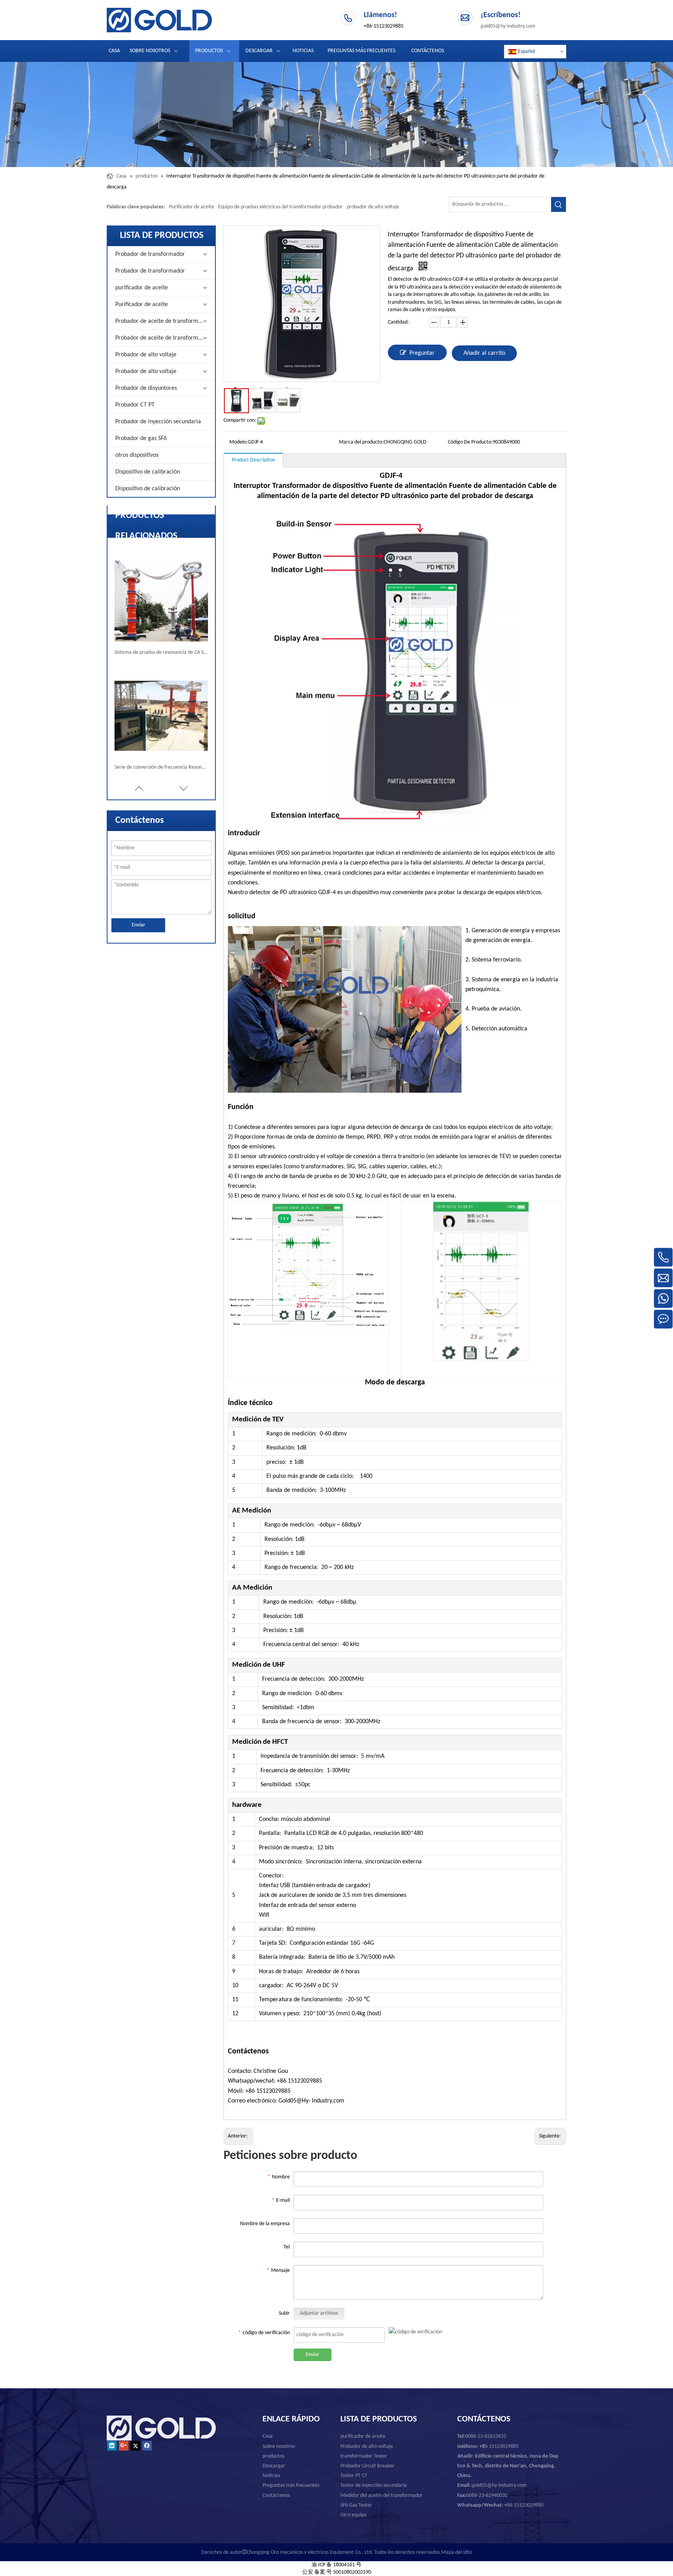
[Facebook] (147, 2446)
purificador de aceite (142, 288)
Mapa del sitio (457, 2552)
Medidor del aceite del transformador (381, 2496)
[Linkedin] (112, 2446)
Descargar (274, 2466)
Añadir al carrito (484, 353)
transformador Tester (364, 2456)
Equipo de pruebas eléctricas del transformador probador (280, 207)
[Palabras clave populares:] (558, 204)
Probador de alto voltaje (146, 355)
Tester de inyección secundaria (374, 2485)
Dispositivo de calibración (148, 472)
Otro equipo (353, 2515)
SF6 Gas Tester (356, 2505)
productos (273, 2456)
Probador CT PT (135, 405)
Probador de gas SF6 (141, 438)
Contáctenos (276, 2496)
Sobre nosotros (279, 2447)
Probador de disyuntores (146, 388)
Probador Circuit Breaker (367, 2466)
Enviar (138, 925)
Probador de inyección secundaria (158, 422)
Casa (268, 2436)
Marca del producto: (361, 442)
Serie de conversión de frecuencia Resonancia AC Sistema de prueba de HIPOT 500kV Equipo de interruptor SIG (161, 767)
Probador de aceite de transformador (163, 321)
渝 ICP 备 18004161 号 (336, 2565)
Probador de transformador (150, 254)
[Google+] (124, 2446)
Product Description (253, 460)
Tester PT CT (354, 2476)
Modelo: (239, 442)
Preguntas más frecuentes (291, 2485)
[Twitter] (135, 2446)
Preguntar (422, 353)
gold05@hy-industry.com (508, 26)
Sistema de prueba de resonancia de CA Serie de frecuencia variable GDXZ (161, 652)
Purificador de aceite (192, 207)
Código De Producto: (470, 442)
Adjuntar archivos (319, 2313)
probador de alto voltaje (373, 207)
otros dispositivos (137, 455)
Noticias (271, 2476)
